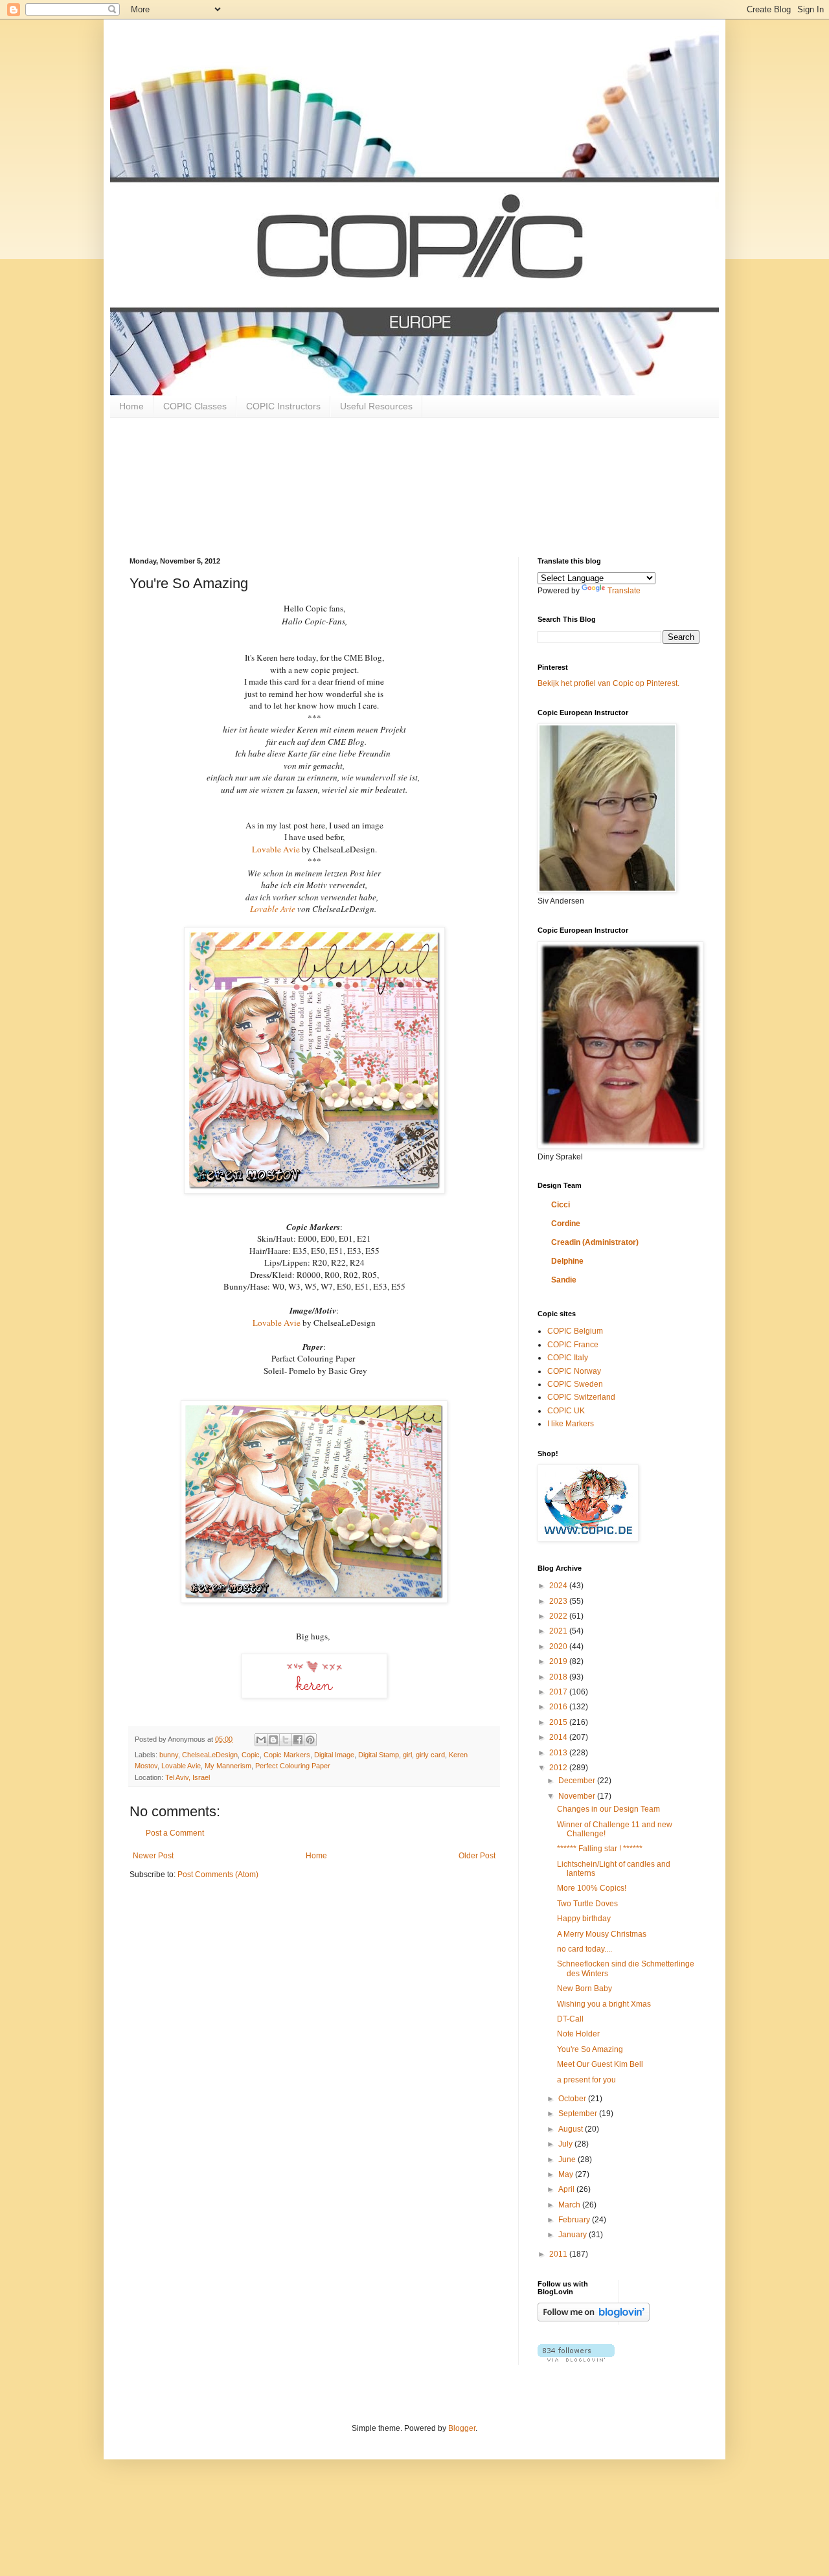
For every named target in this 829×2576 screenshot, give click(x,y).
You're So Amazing (590, 2049)
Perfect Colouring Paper (293, 1766)
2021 (559, 1631)
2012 (559, 1768)
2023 (559, 1601)
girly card (430, 1755)
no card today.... (585, 1949)
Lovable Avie (277, 849)
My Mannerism (228, 1766)
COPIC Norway (574, 1371)
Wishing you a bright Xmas (604, 2004)
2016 (559, 1707)
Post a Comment (175, 1833)
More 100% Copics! (592, 1888)
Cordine (566, 1224)
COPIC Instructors (283, 406)
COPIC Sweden (575, 1384)
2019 (559, 1661)
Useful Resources (376, 406)
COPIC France (573, 1345)
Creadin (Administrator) (595, 1242)
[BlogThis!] (273, 1740)
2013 (559, 1753)
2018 (559, 1677)
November (578, 1796)
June (568, 2160)
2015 (559, 1722)
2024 (559, 1586)
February (575, 2220)
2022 (559, 1616)
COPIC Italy (568, 1358)
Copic (251, 1755)
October (573, 2099)
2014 (559, 1737)
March (570, 2205)
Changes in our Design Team (608, 1809)
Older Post (477, 1856)
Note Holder (578, 2034)
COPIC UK (566, 1411)
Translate (624, 591)
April (567, 2189)
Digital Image (334, 1755)
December (578, 1781)
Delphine (567, 1261)
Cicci (561, 1205)
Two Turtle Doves (587, 1904)
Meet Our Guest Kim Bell (600, 2064)
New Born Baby (585, 1989)
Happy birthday (584, 1919)
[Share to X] (286, 1740)
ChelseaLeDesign (210, 1755)
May (567, 2174)
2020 (559, 1647)
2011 (559, 2254)
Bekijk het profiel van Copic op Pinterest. (608, 683)
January (573, 2235)
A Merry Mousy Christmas (602, 1934)
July (566, 2144)
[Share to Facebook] (298, 1740)
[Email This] (261, 1740)
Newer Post (153, 1856)
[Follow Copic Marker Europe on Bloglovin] (594, 2319)
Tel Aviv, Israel (187, 1777)
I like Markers (571, 1424)
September (579, 2114)
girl (407, 1755)
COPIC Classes (195, 406)
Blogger (462, 2428)
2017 (559, 1692)
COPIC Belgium (575, 1331)
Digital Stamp (379, 1755)
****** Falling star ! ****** (600, 1849)
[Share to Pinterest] (310, 1740)
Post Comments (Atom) (218, 1875)
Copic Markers (287, 1755)
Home (131, 406)
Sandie (564, 1280)
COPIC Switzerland (581, 1397)
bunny (169, 1755)
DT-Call (570, 2019)
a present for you (586, 2080)
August (572, 2129)
